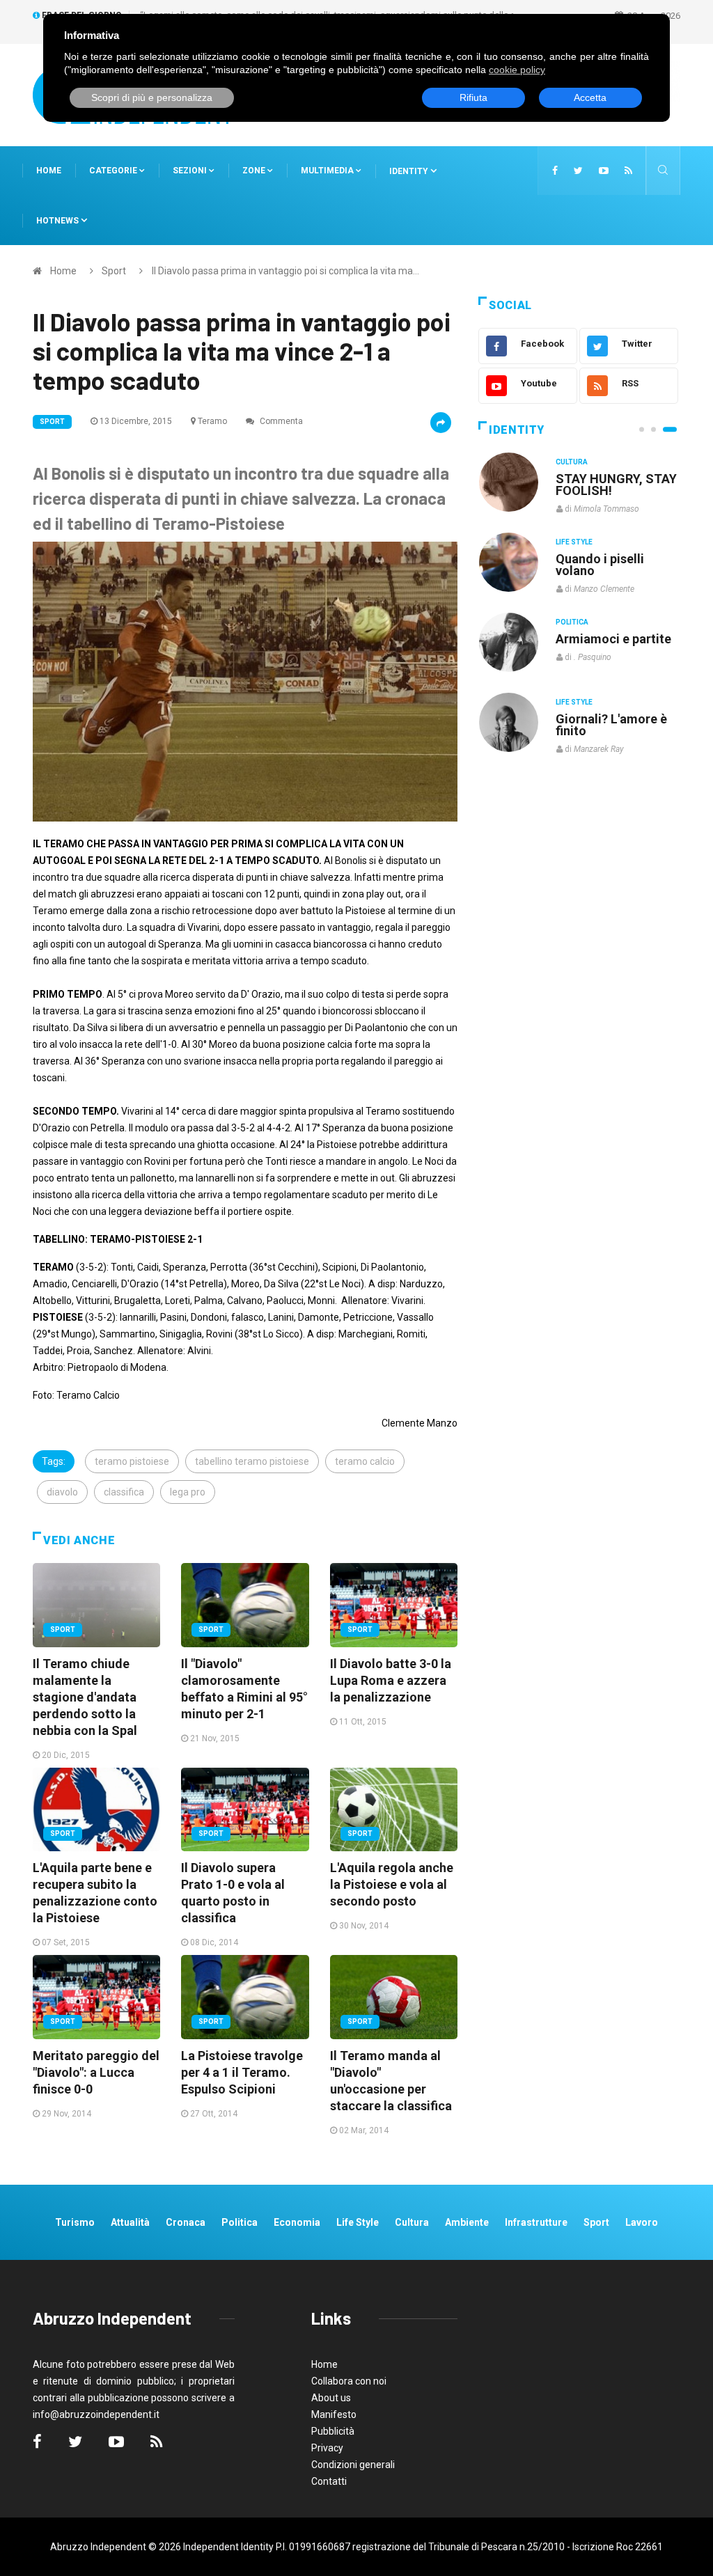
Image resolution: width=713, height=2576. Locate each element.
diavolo (62, 1492)
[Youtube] (604, 171)
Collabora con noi (349, 2381)
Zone (255, 171)
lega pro (188, 1492)
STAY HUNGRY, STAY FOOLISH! (616, 485)
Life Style (574, 542)
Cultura (572, 462)
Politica (572, 622)
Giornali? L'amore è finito (611, 725)
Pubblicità (333, 2431)
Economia (297, 2222)
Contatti (329, 2481)
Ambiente (467, 2222)
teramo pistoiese (132, 1461)
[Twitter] (578, 171)
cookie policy (517, 70)
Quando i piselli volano (600, 565)
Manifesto (334, 2414)
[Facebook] (555, 171)
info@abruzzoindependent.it (96, 2414)
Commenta (280, 421)
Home (49, 171)
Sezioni (191, 171)
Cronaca (186, 2222)
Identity (409, 171)
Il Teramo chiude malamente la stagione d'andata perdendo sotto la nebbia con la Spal (85, 1697)
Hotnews (57, 221)
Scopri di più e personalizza (152, 97)
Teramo (212, 421)
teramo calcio (365, 1461)
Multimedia (328, 171)
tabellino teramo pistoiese (252, 1461)
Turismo (75, 2222)
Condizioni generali (353, 2465)
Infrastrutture (536, 2222)
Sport (114, 271)
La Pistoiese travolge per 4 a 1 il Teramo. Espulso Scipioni (242, 2072)
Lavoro (642, 2222)
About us (331, 2398)
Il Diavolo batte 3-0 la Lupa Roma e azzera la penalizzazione (391, 1680)
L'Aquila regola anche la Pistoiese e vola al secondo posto (392, 1884)
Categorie (114, 171)
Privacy (327, 2448)
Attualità (130, 2222)
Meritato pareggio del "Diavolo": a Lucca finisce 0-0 (96, 2072)
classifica (124, 1492)
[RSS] (628, 171)
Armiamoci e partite (613, 639)
